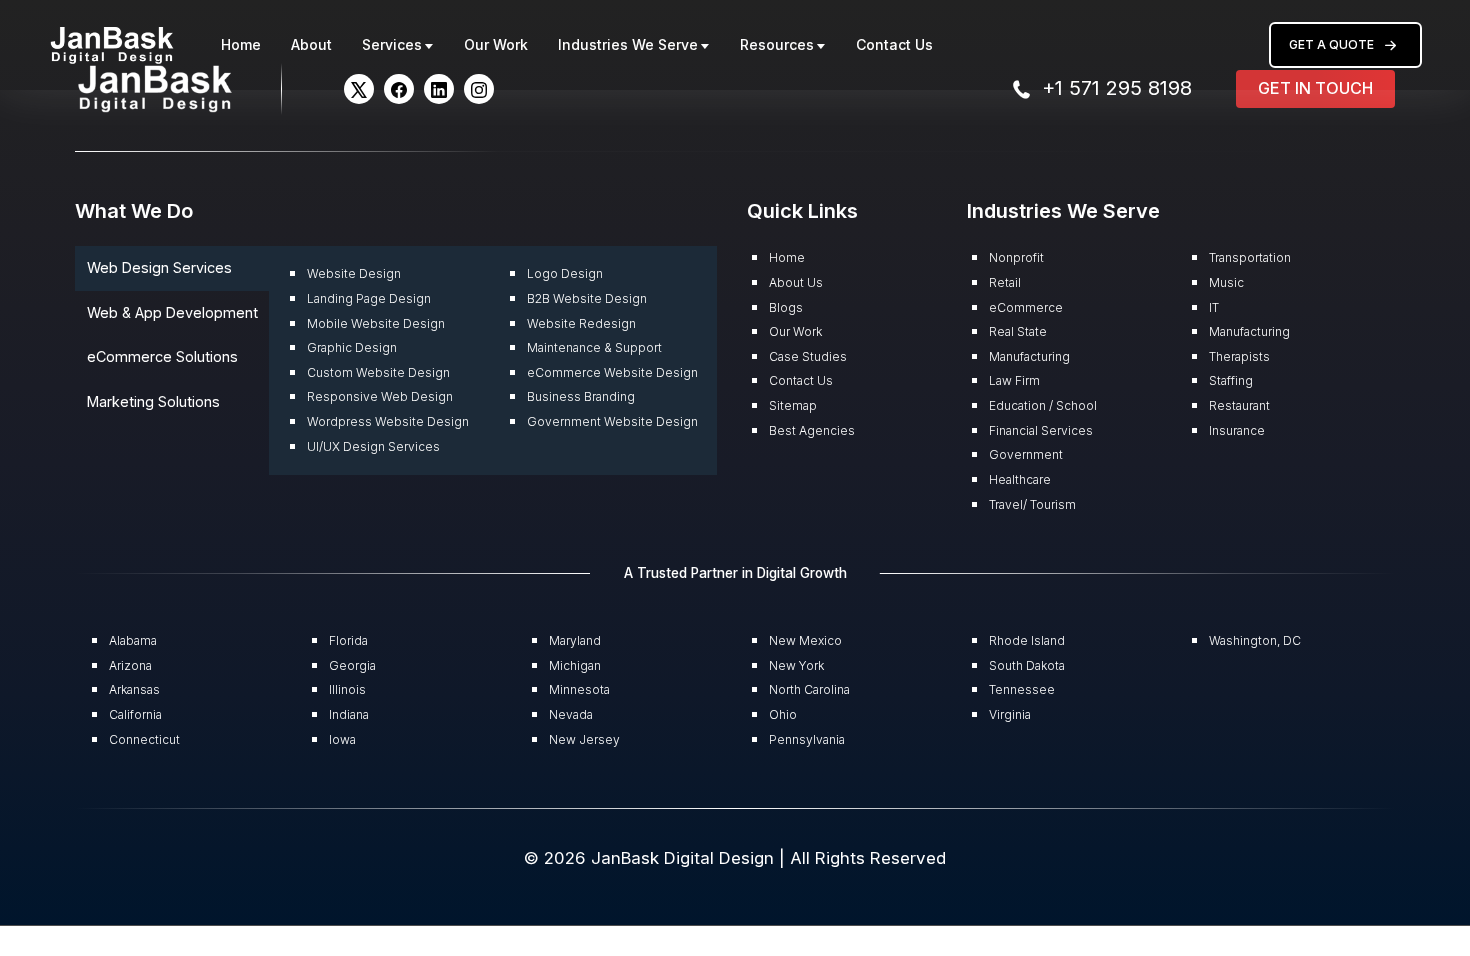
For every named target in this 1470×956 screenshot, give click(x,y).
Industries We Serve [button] (628, 44)
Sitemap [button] (793, 405)
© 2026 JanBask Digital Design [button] (651, 858)
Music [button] (1226, 282)
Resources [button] (777, 44)
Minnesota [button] (579, 689)
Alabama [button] (133, 640)
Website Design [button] (354, 273)
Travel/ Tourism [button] (1032, 504)
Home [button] (241, 44)
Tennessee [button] (1022, 689)
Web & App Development (172, 312)
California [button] (135, 714)
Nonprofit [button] (1016, 257)
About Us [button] (796, 282)
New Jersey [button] (584, 739)
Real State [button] (1018, 331)
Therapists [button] (1239, 356)
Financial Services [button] (1041, 430)
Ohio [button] (783, 714)
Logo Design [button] (565, 273)
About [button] (311, 44)
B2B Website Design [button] (587, 298)
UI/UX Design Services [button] (373, 446)
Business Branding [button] (581, 396)
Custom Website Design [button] (378, 372)
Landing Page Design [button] (369, 298)
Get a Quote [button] (1331, 44)
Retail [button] (1005, 282)
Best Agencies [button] (812, 430)
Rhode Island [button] (1027, 640)
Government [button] (1026, 454)
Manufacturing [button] (1029, 356)
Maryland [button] (575, 640)
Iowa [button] (342, 739)
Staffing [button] (1231, 380)
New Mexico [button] (805, 640)
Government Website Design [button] (612, 421)
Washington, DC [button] (1255, 640)
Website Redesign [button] (581, 323)
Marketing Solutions (153, 401)
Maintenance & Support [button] (594, 347)
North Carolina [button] (809, 689)
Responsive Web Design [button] (380, 396)
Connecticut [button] (144, 739)
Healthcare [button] (1020, 479)
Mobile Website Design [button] (376, 323)
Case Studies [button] (808, 356)
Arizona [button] (130, 665)
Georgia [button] (352, 665)
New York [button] (796, 665)
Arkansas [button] (134, 689)
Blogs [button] (786, 307)
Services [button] (392, 44)
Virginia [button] (1010, 714)
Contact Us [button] (894, 44)
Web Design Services (159, 267)
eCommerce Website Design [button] (612, 372)
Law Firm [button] (1014, 380)
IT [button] (1214, 307)
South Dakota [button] (1027, 665)
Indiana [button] (349, 714)
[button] (112, 44)
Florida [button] (348, 640)
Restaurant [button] (1239, 405)
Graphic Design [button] (352, 347)
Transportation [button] (1250, 257)
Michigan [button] (575, 665)
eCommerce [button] (1026, 307)
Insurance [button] (1237, 430)
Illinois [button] (347, 689)
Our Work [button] (496, 44)
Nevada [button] (571, 714)
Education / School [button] (1043, 405)
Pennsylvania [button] (807, 739)
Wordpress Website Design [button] (388, 421)
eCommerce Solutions (162, 356)
